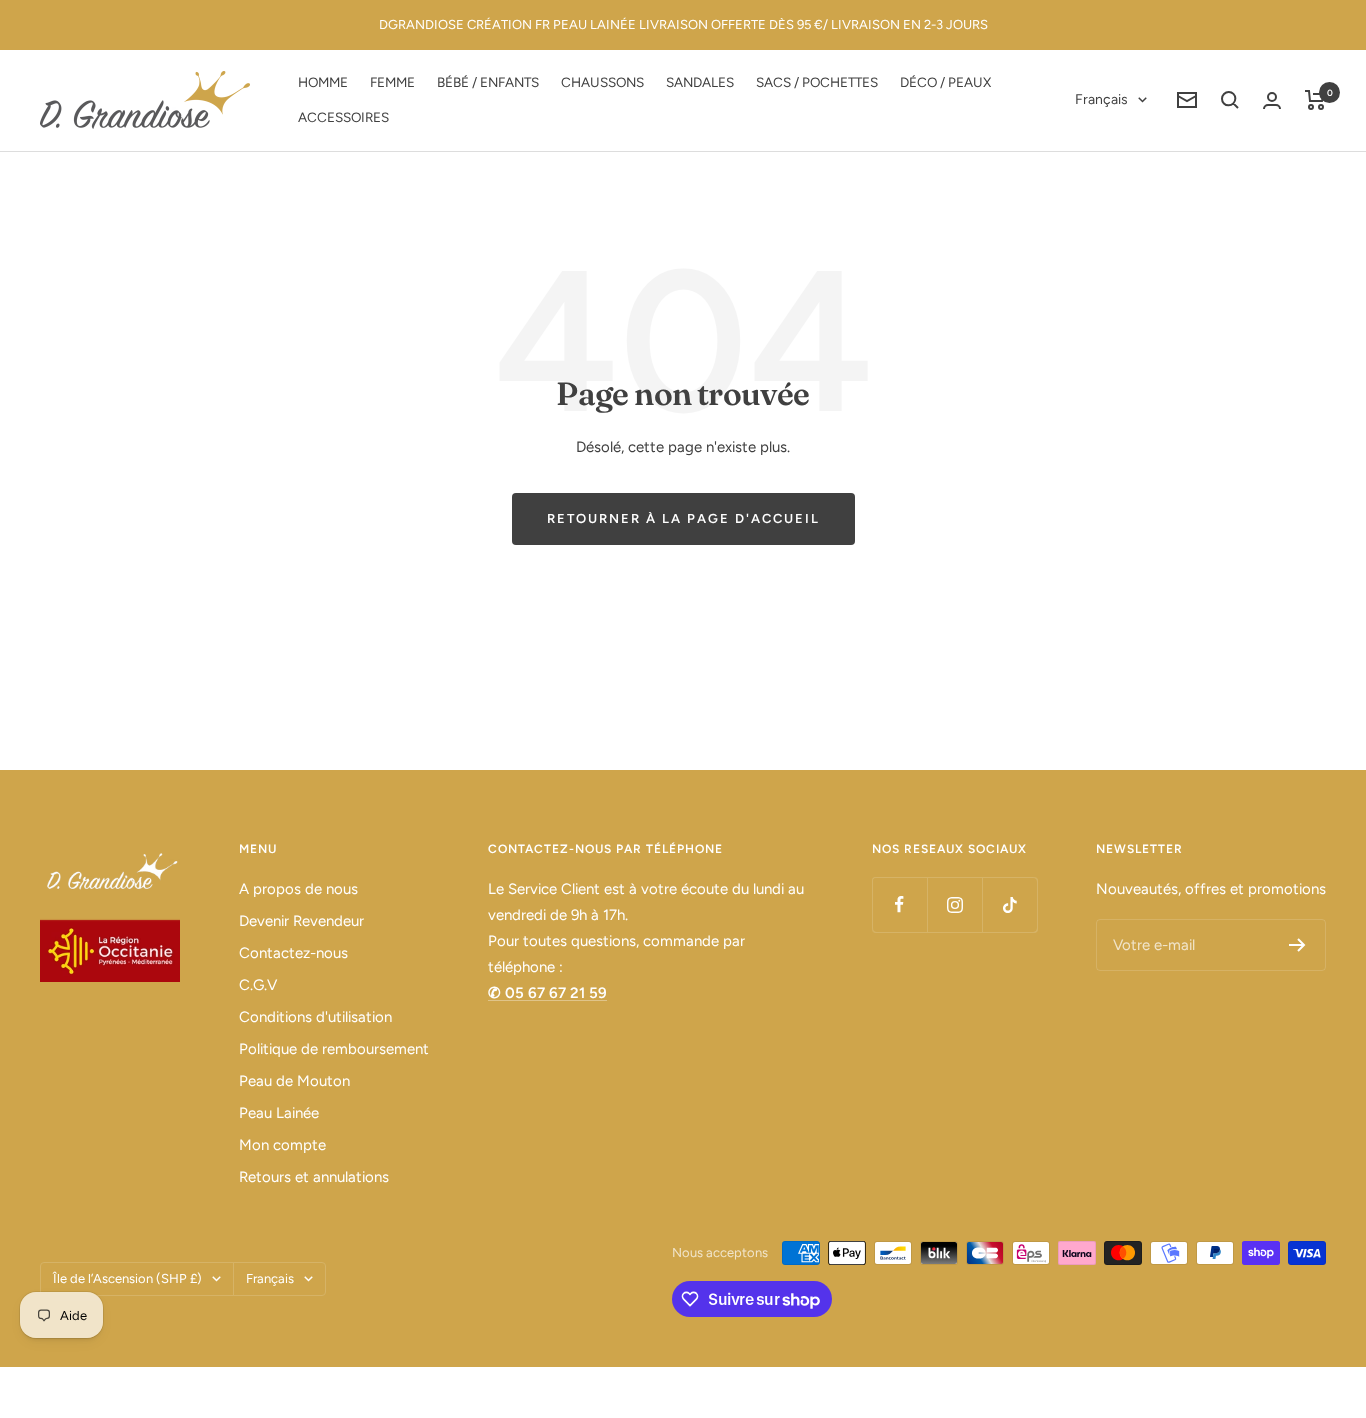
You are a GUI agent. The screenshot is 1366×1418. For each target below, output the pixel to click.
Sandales (700, 82)
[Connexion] (1272, 100)
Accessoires (343, 117)
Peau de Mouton (294, 1081)
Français (1101, 99)
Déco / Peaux (945, 82)
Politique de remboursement (334, 1049)
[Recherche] (1230, 100)
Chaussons (602, 82)
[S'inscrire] (1297, 945)
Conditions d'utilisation (315, 1017)
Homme (323, 82)
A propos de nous (298, 889)
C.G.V (258, 985)
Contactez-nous (293, 953)
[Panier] (1315, 100)
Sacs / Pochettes (817, 82)
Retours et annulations (314, 1177)
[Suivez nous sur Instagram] (954, 904)
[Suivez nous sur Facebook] (899, 904)
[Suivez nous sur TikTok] (1009, 904)
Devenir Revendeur (301, 921)
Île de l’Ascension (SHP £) (127, 1278)
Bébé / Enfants (488, 82)
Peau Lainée (279, 1113)
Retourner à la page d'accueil (683, 518)
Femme (392, 82)
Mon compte (282, 1145)
